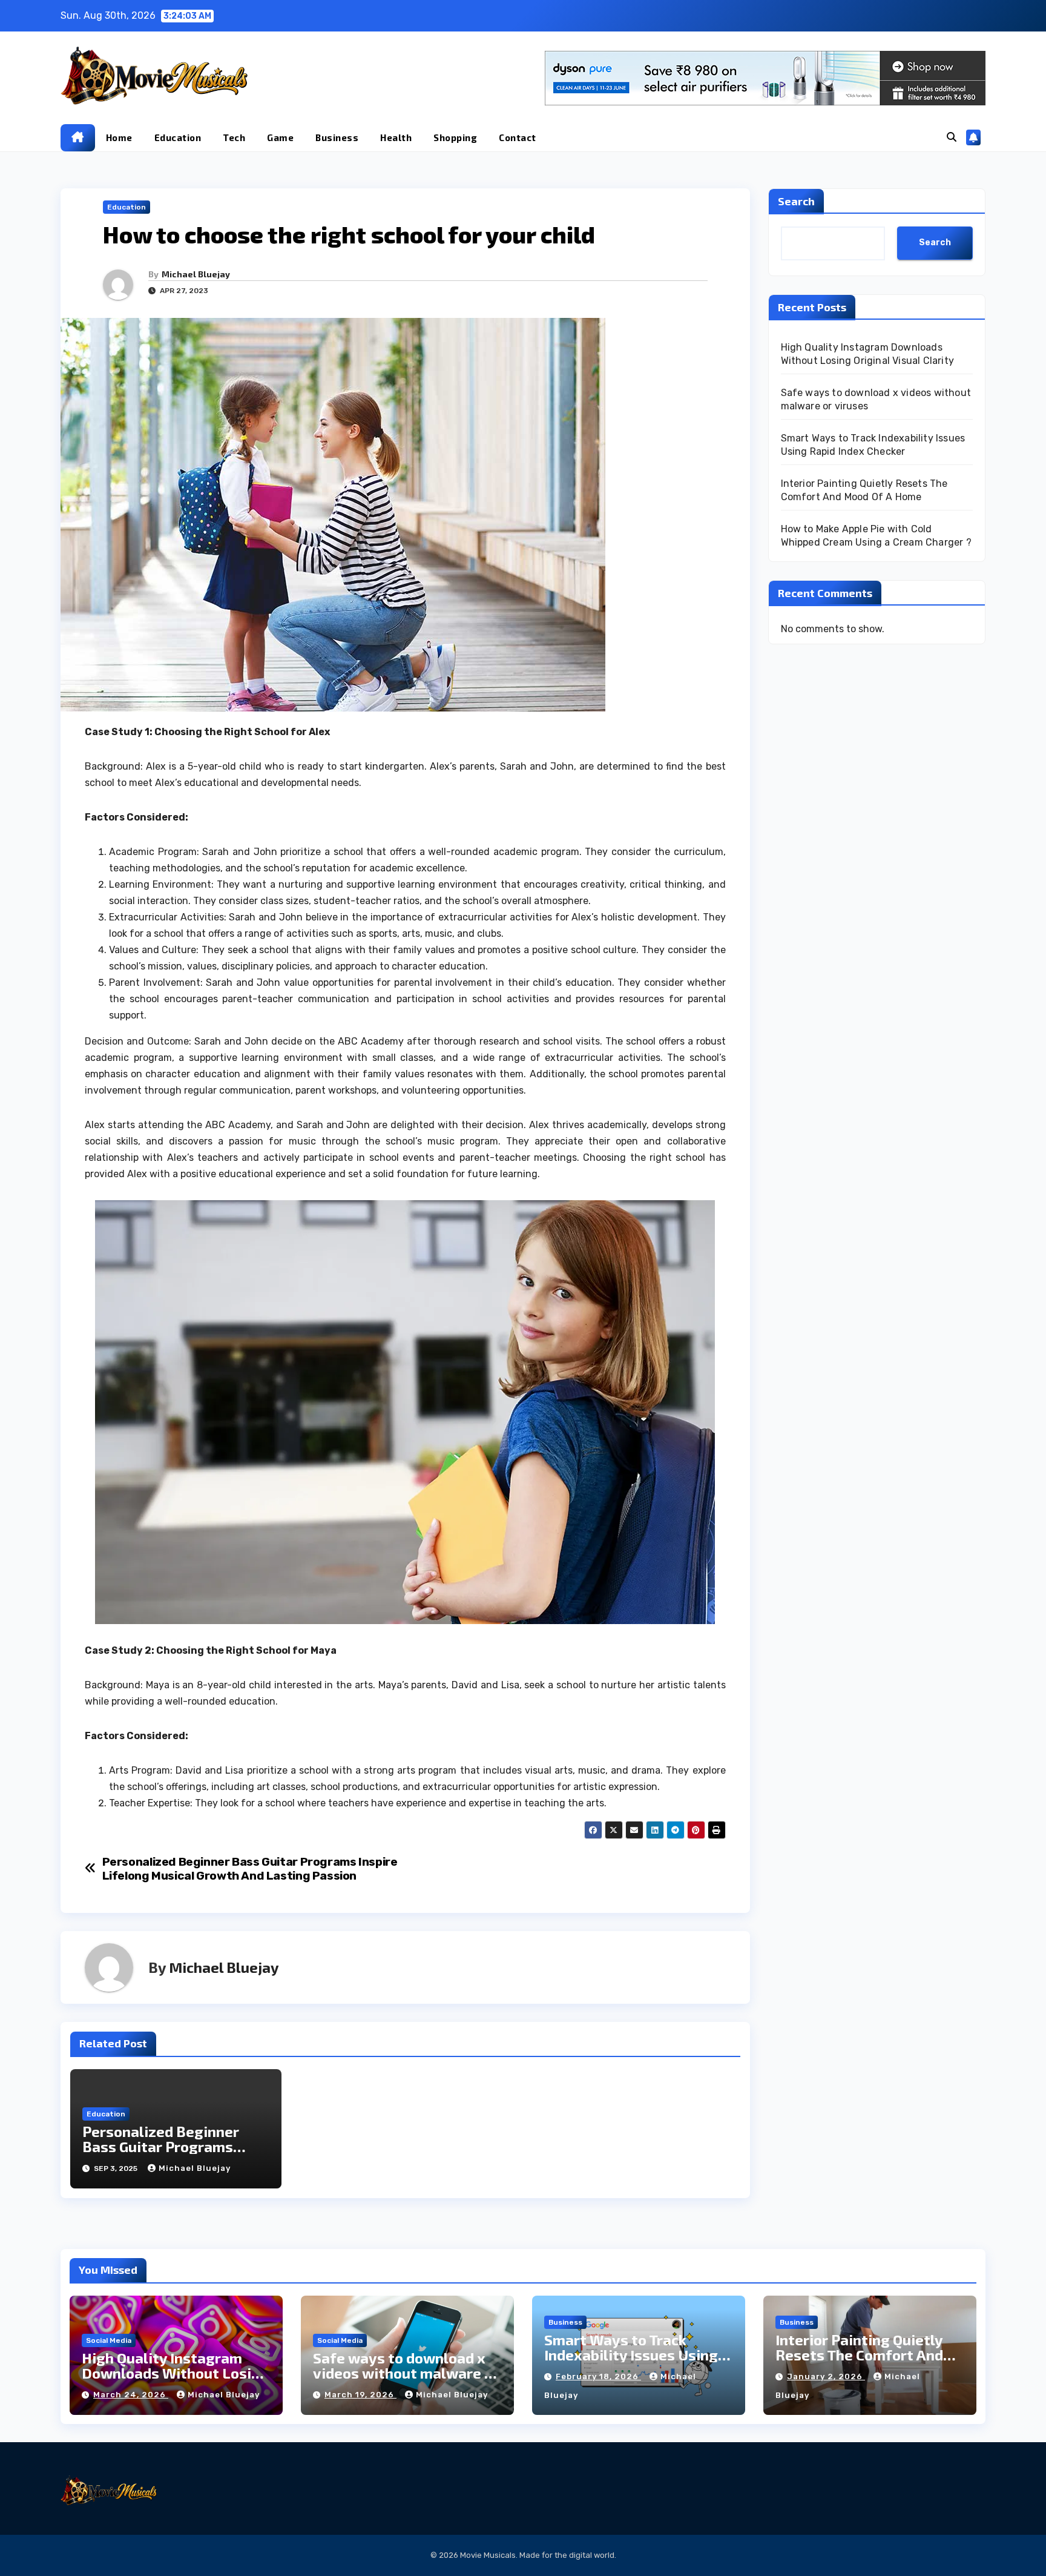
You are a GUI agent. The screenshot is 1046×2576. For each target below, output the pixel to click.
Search (796, 201)
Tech (234, 137)
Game (280, 137)
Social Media (109, 2340)
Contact (518, 137)
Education (178, 137)
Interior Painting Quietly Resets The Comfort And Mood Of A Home (859, 2355)
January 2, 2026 (826, 2376)
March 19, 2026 (360, 2395)
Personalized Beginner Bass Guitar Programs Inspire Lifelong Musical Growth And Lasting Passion (250, 1869)
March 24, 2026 (131, 2395)
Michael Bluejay (196, 274)
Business (337, 137)
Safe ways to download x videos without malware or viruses (406, 2373)
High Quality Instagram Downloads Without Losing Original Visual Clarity (175, 2373)
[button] (952, 137)
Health (396, 137)
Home (119, 137)
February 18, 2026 (598, 2376)
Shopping (455, 137)
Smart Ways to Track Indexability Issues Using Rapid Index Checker (631, 2355)
